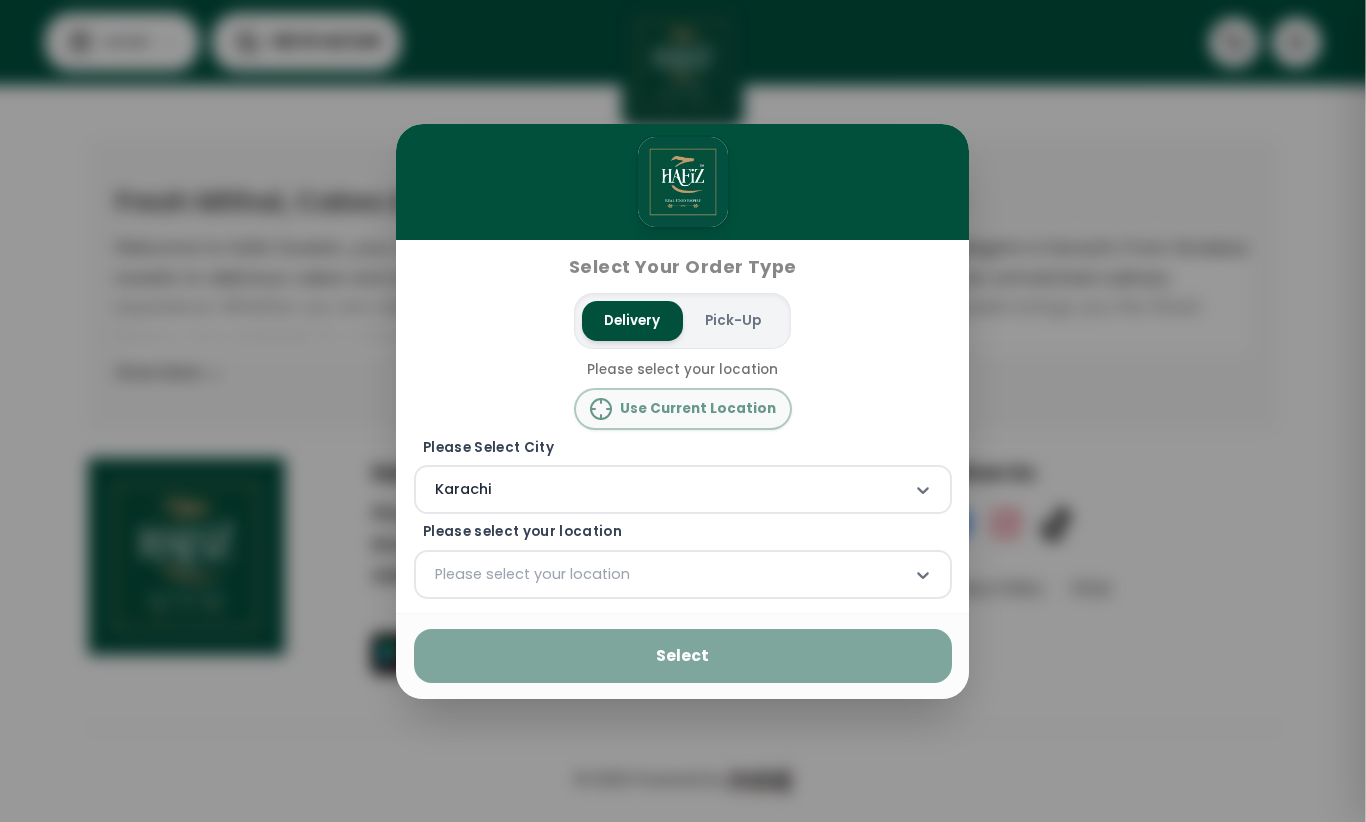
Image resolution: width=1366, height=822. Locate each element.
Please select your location (522, 532)
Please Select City (488, 447)
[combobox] (437, 490)
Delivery (633, 320)
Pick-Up (733, 320)
